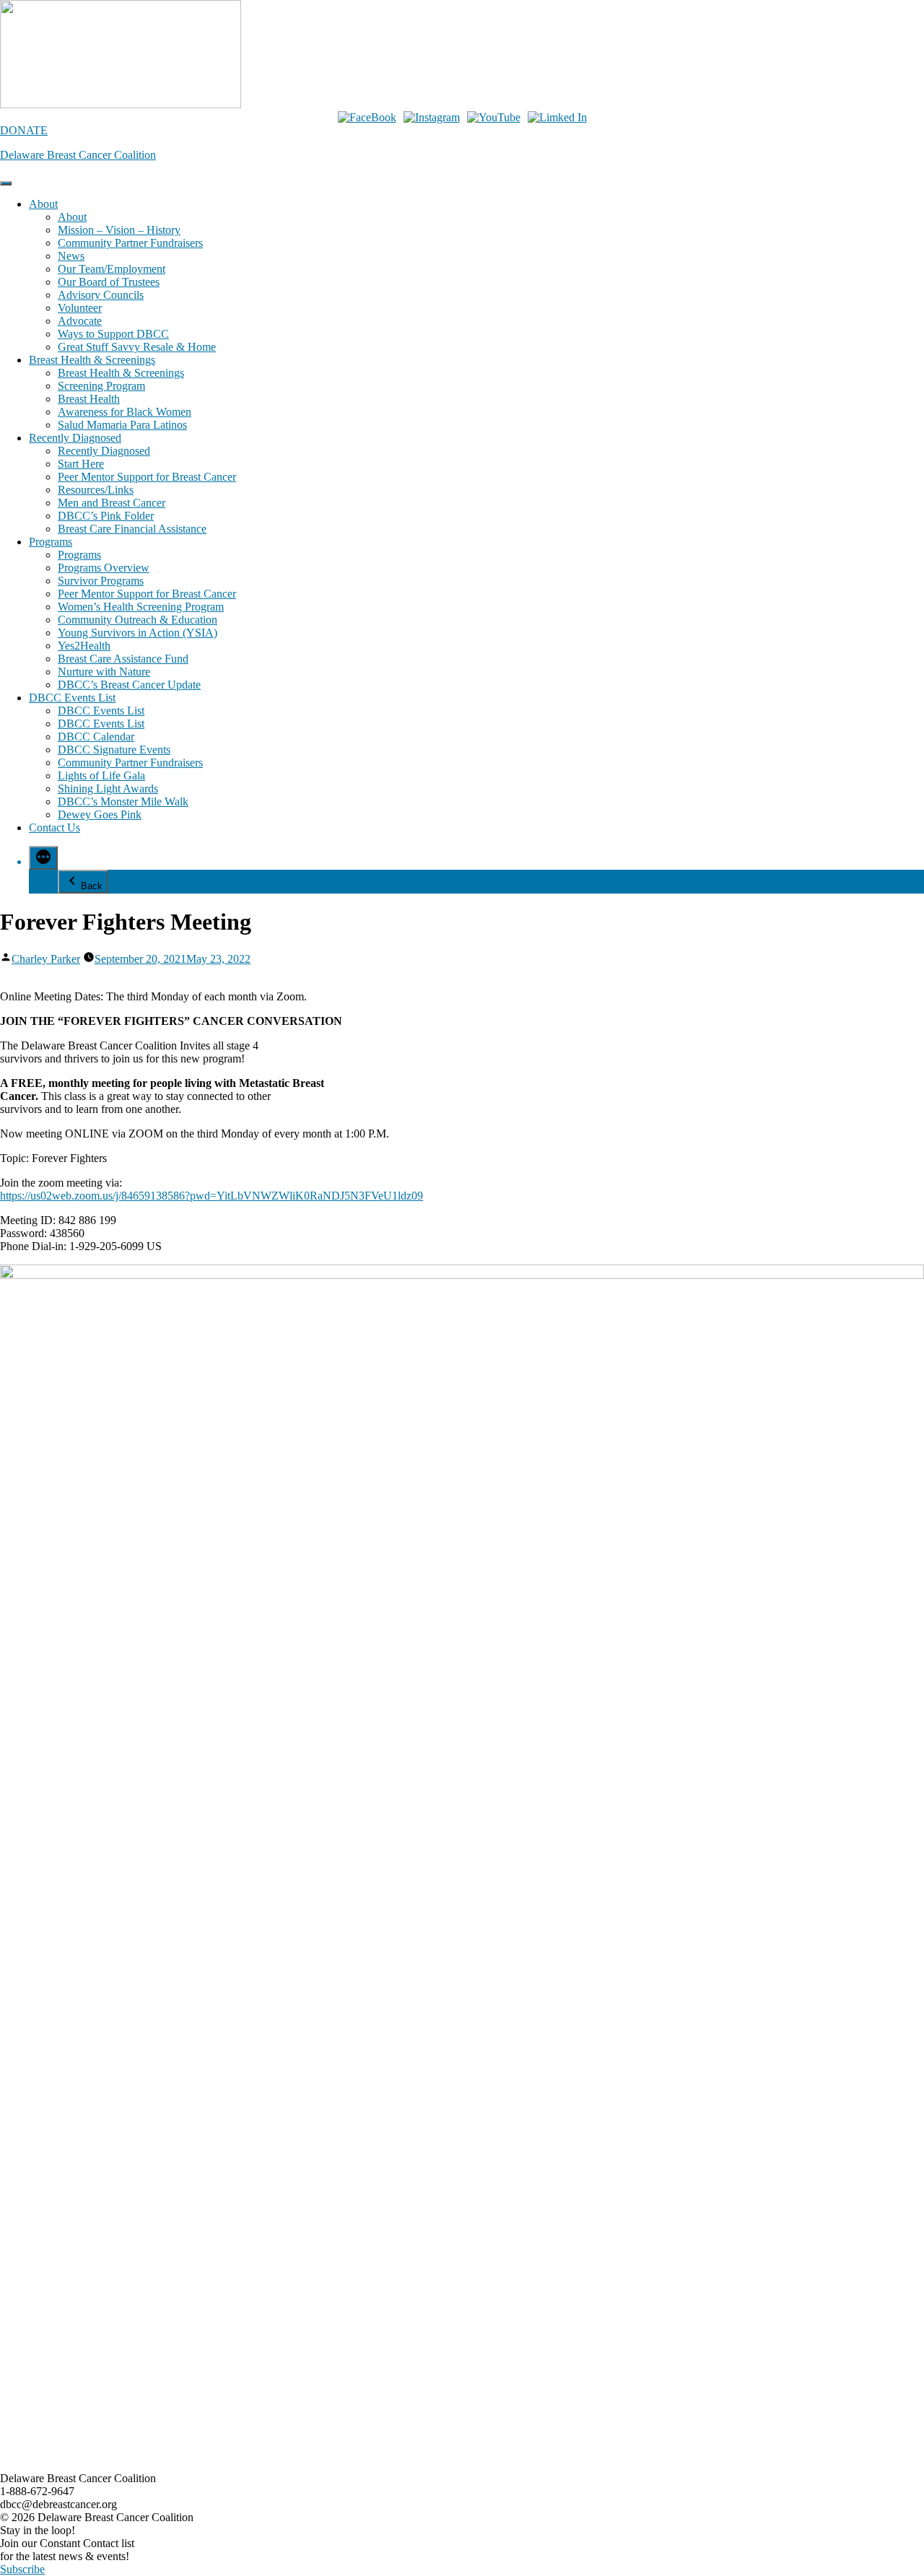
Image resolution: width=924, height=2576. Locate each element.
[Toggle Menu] (6, 183)
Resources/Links (96, 490)
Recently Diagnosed (75, 438)
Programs (51, 542)
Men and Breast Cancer (112, 503)
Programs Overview (104, 568)
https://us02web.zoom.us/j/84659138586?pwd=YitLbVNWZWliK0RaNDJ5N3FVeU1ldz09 (212, 1196)
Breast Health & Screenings (92, 360)
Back (92, 886)
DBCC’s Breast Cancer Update (129, 685)
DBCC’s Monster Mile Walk (123, 802)
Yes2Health (84, 646)
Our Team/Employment (112, 269)
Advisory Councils (101, 295)
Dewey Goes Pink (100, 815)
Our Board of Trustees (109, 282)
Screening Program (101, 386)
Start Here (81, 464)
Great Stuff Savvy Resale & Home (137, 347)
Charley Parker (46, 959)
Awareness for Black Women (125, 412)
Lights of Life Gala (101, 776)
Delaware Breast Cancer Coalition (78, 155)
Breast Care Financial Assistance (132, 529)
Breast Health (89, 399)
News (71, 256)
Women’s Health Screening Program (141, 607)
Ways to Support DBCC (113, 334)
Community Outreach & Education (138, 620)
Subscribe (22, 2569)
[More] (43, 858)
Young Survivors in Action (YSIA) (138, 633)
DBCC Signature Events (114, 750)
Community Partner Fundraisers (130, 243)
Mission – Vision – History (119, 230)
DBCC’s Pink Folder (106, 516)
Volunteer (80, 308)
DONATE (24, 130)
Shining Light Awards (108, 789)
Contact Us (55, 828)
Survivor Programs (101, 581)
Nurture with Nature (104, 672)
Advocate (80, 321)
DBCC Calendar (96, 737)
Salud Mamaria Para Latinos (122, 425)
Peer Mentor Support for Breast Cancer (147, 477)
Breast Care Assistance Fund (123, 659)
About (43, 204)
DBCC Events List (72, 698)
